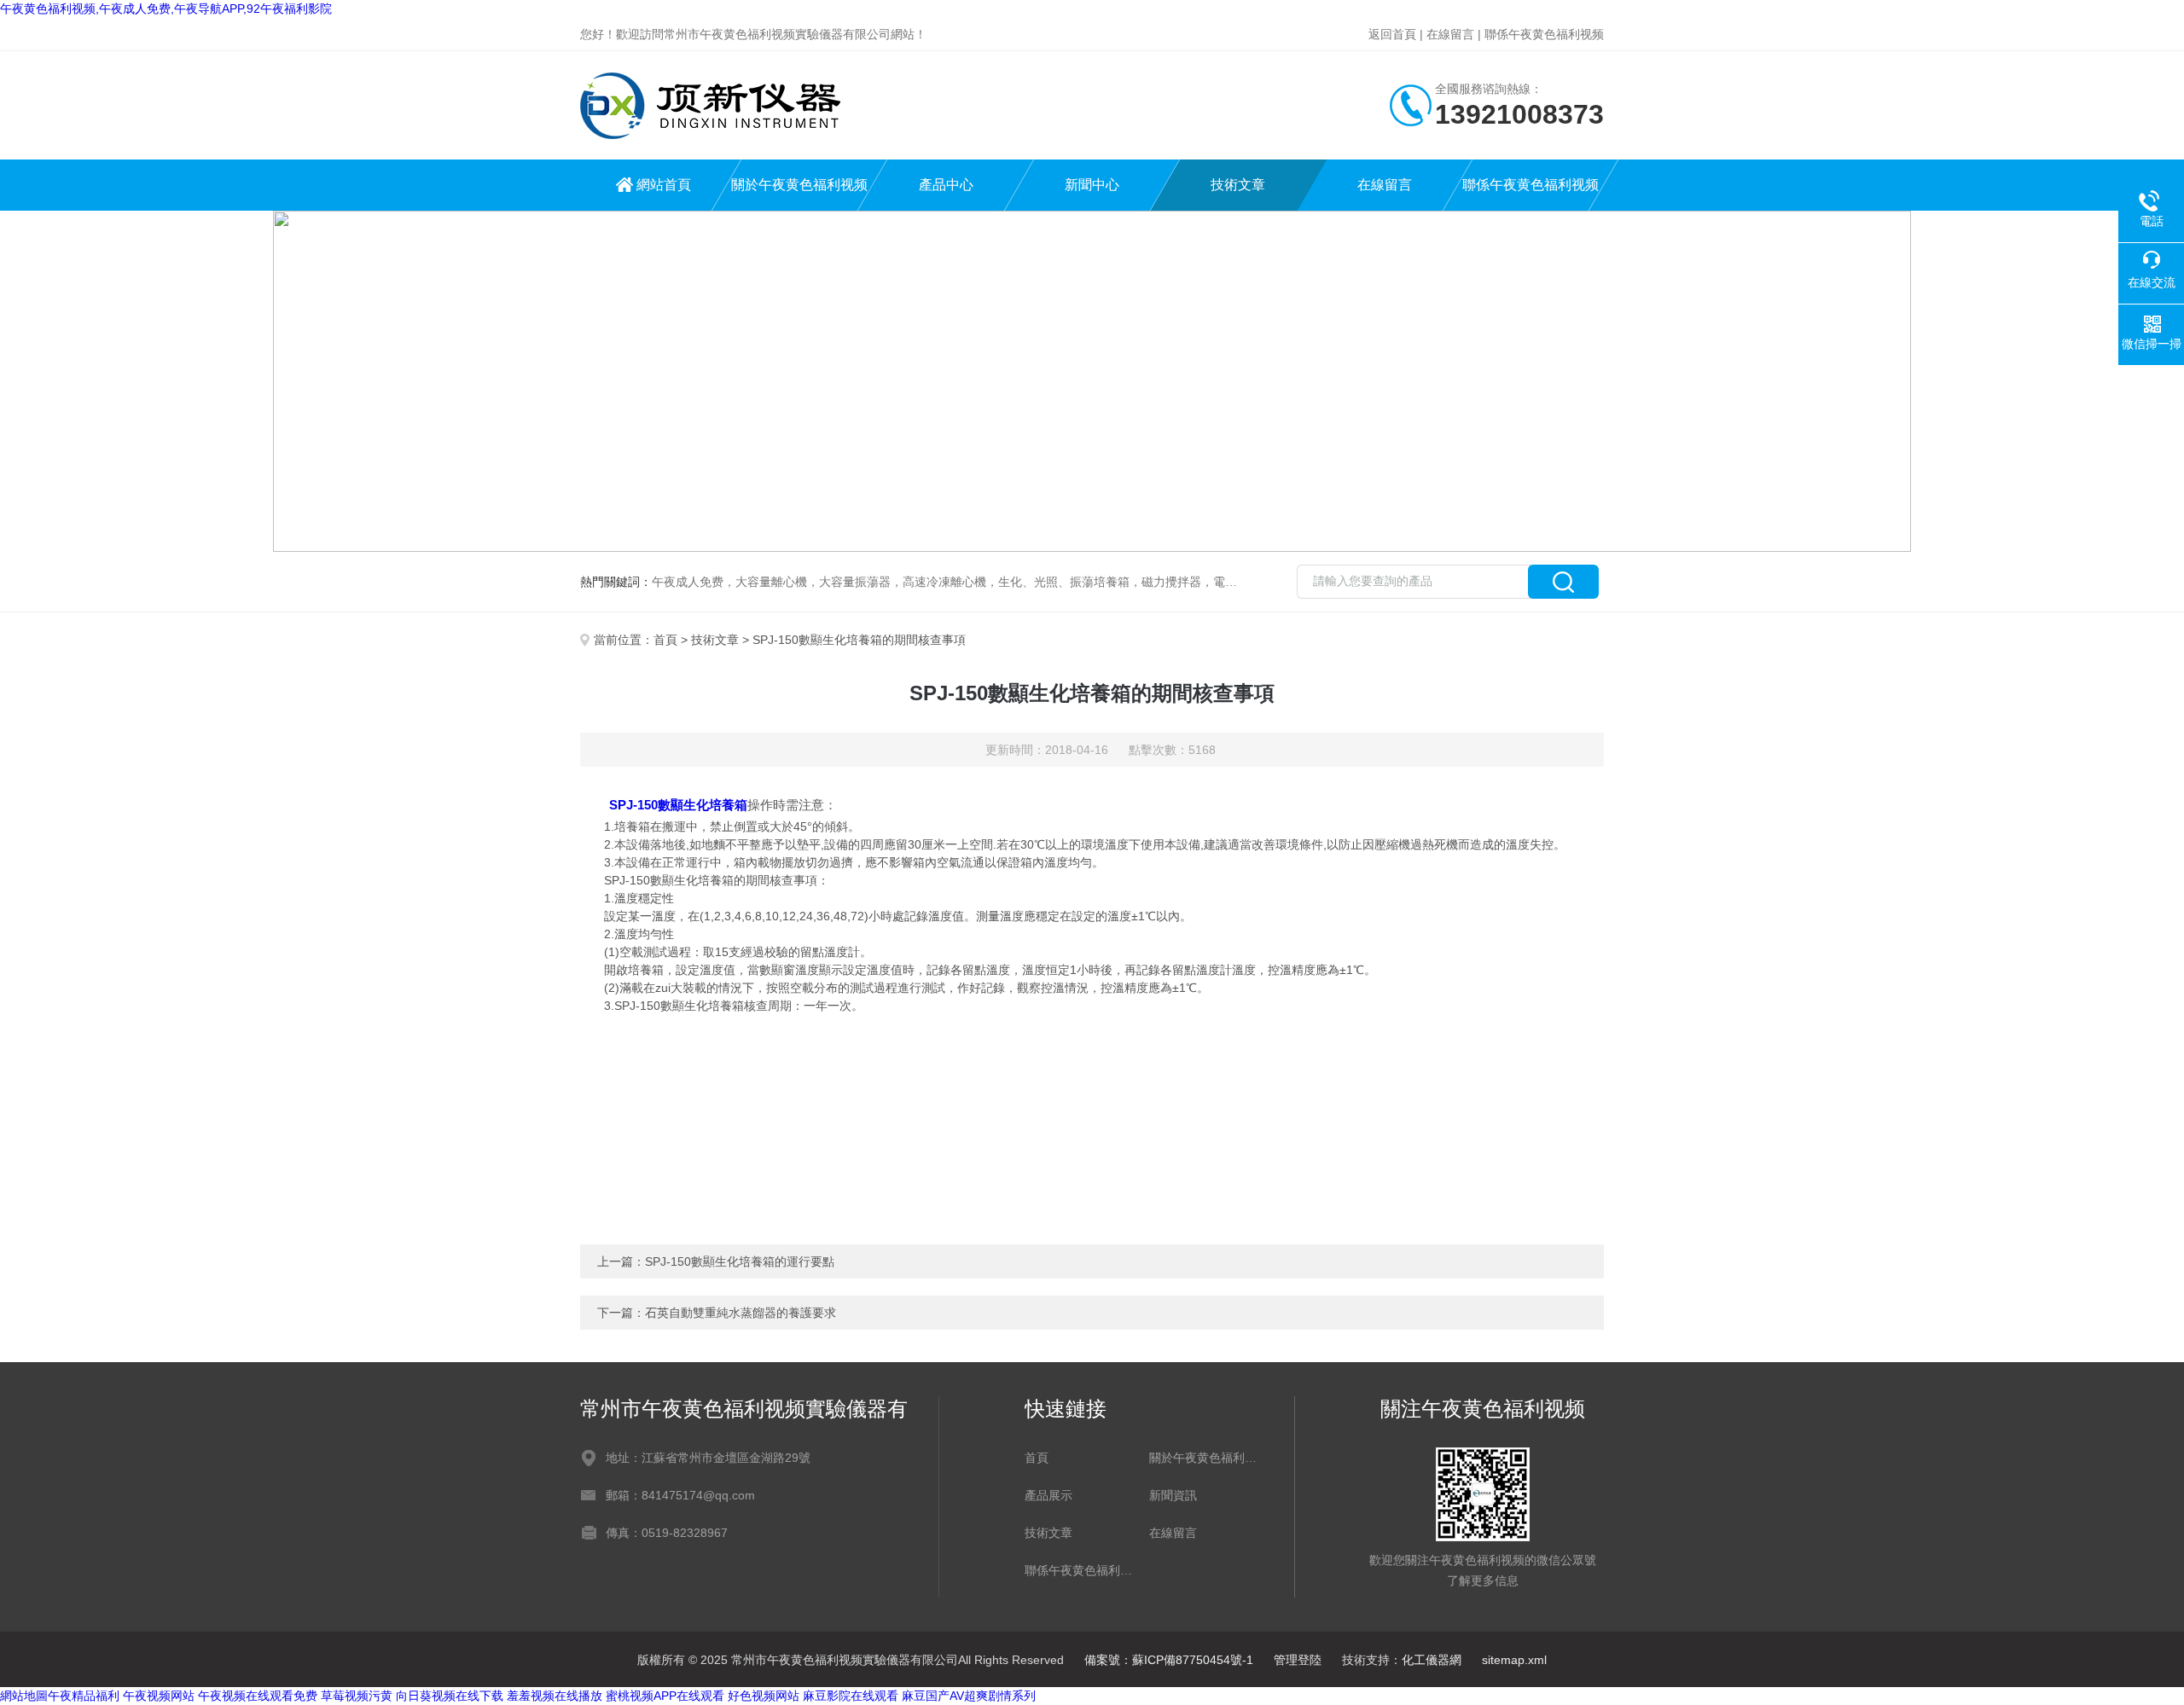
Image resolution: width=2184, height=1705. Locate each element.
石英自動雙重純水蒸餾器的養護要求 (741, 1313)
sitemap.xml (1514, 1660)
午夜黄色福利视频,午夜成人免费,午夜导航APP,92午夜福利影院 (166, 9)
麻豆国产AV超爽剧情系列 (969, 1696)
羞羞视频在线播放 (555, 1696)
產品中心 (946, 185)
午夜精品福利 (84, 1696)
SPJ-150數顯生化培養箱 (678, 805)
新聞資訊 (1173, 1495)
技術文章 (1238, 185)
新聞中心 (1092, 185)
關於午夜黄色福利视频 (799, 185)
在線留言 (1450, 34)
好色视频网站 (764, 1696)
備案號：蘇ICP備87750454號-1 (1169, 1660)
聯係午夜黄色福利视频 (1544, 34)
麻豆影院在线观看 (851, 1696)
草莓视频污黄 (357, 1696)
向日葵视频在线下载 (450, 1696)
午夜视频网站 (159, 1696)
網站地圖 (24, 1696)
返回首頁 (1392, 34)
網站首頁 (664, 185)
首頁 (665, 640)
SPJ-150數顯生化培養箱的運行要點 (740, 1261)
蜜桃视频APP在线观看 (665, 1696)
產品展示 (1048, 1495)
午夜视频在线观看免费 (258, 1696)
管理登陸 (1298, 1660)
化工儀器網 (1432, 1660)
